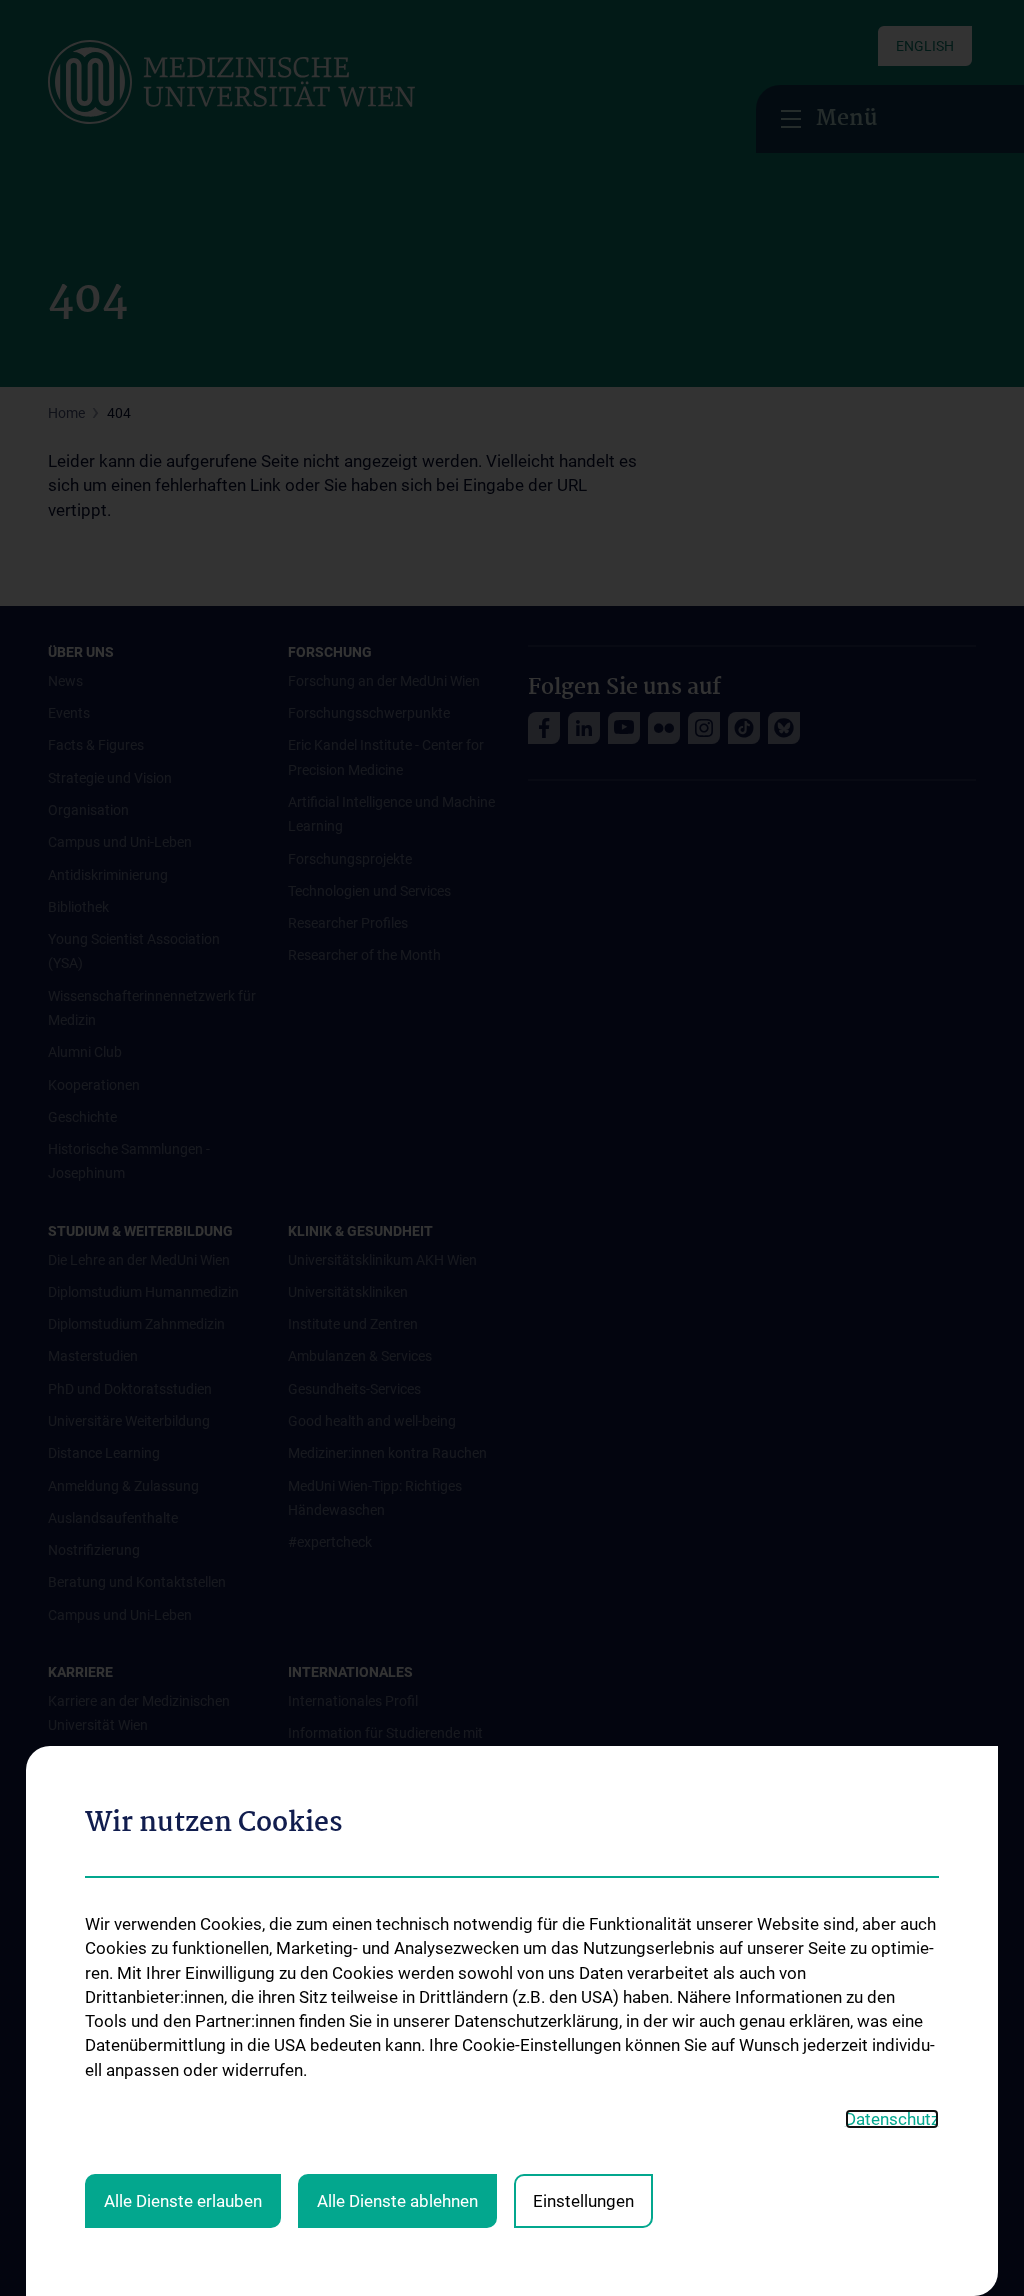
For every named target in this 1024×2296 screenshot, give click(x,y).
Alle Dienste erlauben (183, 2201)
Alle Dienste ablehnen (397, 2201)
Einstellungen (583, 2201)
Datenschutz (892, 2119)
